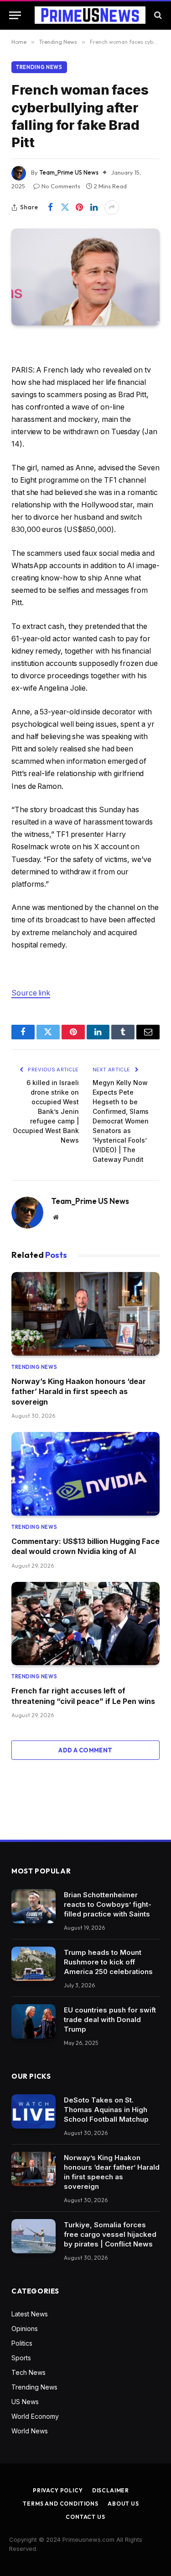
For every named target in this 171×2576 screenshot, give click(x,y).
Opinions (25, 2329)
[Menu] (15, 15)
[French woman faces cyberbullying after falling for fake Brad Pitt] (85, 277)
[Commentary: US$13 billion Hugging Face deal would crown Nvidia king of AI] (85, 1474)
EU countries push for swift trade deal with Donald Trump (110, 2020)
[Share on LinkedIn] (94, 208)
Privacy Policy (58, 2490)
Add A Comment (85, 1750)
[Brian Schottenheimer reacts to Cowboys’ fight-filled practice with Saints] (34, 1906)
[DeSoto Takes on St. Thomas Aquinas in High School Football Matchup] (34, 2111)
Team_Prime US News (69, 172)
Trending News (39, 67)
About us (123, 2504)
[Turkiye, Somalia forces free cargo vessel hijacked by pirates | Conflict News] (34, 2236)
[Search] (157, 15)
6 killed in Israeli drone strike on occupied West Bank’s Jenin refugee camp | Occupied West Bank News (46, 1111)
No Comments (61, 186)
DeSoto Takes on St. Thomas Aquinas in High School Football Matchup (106, 2110)
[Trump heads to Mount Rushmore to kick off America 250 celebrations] (34, 1964)
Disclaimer (111, 2490)
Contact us (85, 2517)
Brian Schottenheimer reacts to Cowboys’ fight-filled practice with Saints (108, 1904)
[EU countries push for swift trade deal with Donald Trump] (34, 2021)
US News (25, 2402)
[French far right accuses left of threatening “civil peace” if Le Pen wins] (85, 1624)
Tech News (28, 2372)
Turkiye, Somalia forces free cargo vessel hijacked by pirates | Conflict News (110, 2234)
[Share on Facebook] (50, 208)
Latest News (30, 2314)
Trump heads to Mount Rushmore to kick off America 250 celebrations (108, 1962)
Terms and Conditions (61, 2504)
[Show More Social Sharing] (112, 208)
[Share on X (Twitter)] (65, 208)
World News (30, 2431)
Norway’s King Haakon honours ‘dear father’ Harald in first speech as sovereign (79, 1392)
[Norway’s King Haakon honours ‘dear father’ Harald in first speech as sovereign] (85, 1314)
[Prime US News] (90, 15)
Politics (22, 2343)
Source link (31, 993)
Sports (21, 2358)
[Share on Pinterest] (79, 208)
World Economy (35, 2416)
